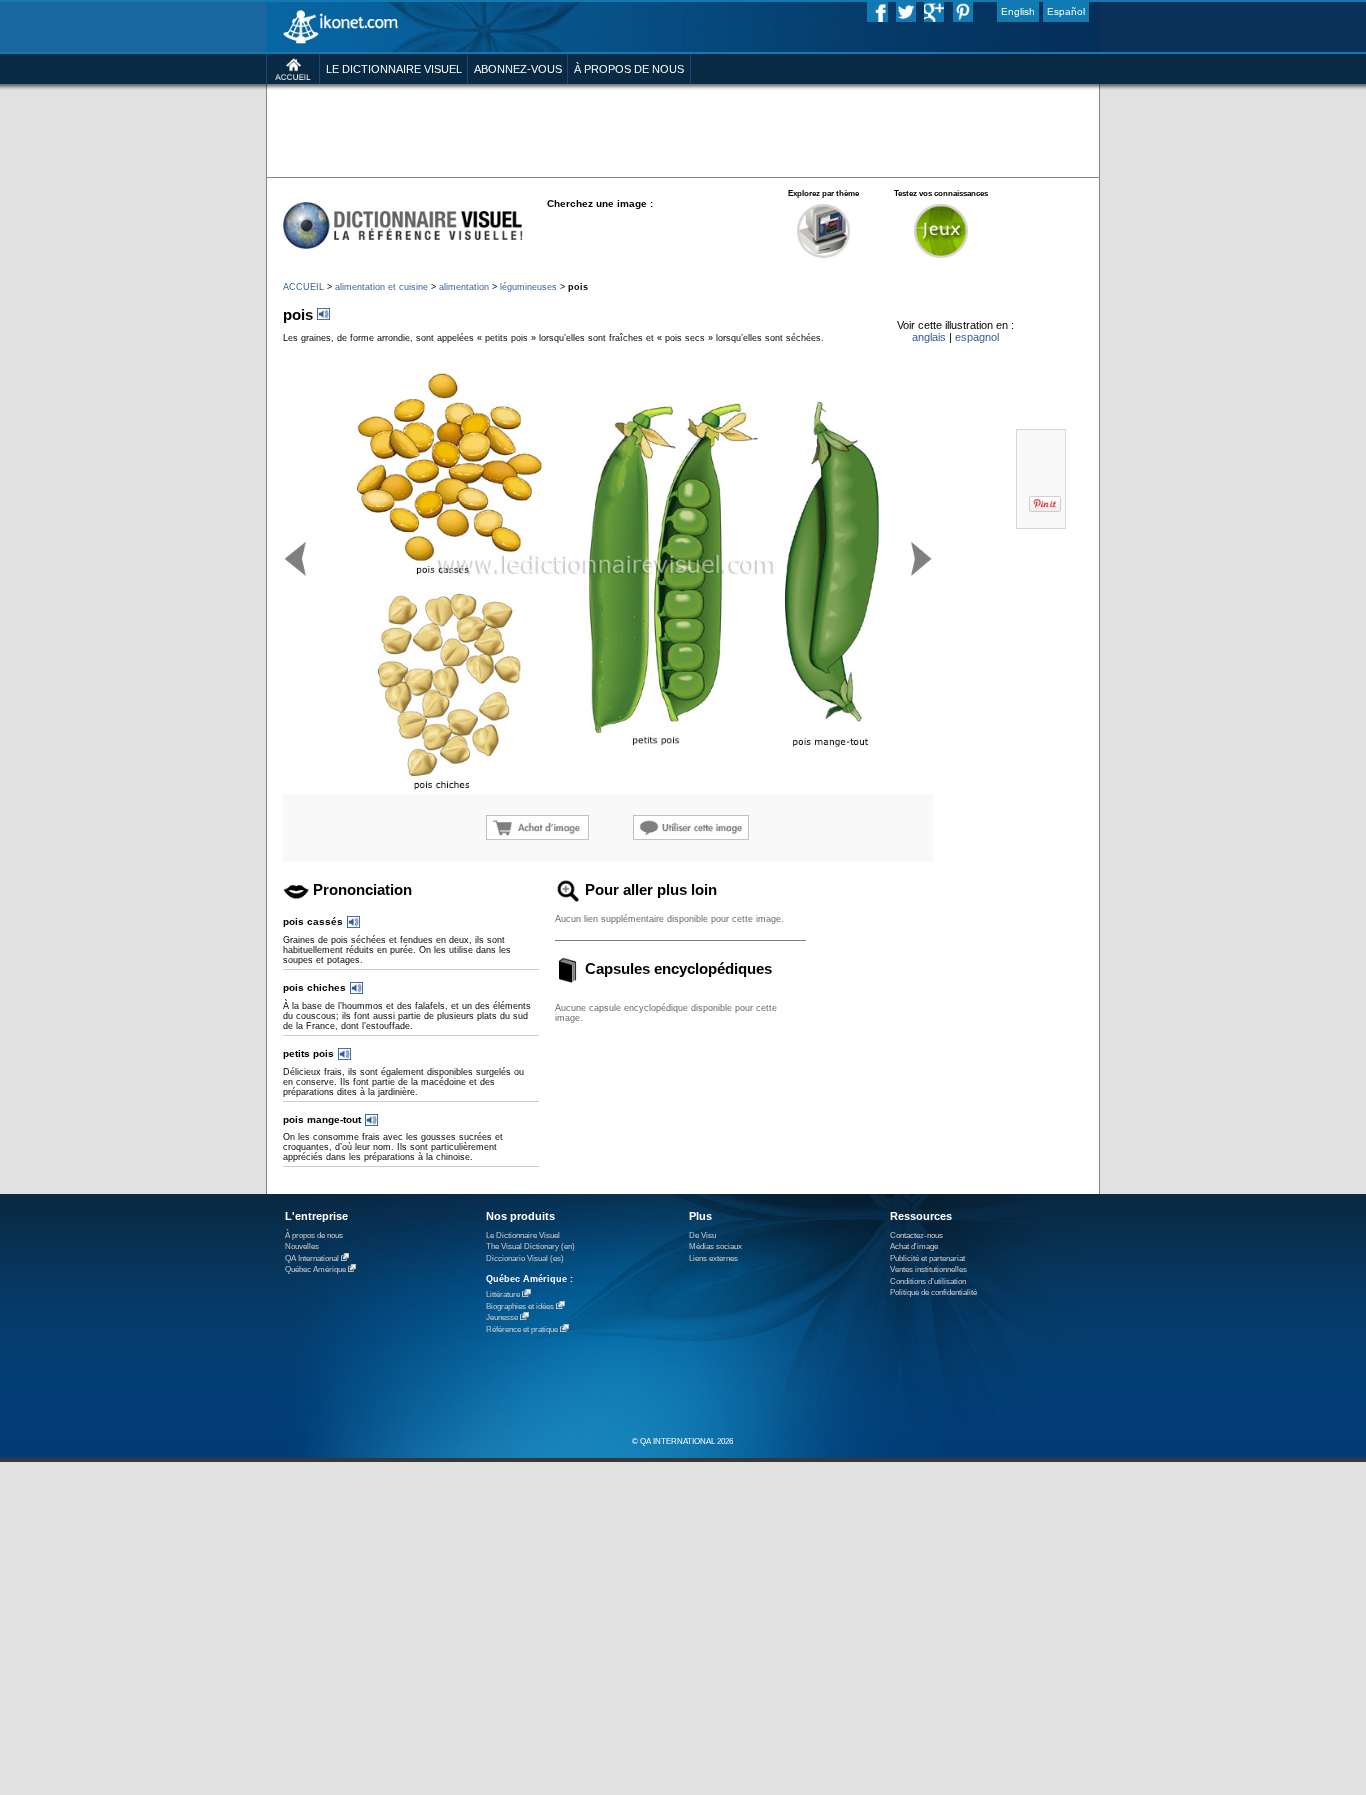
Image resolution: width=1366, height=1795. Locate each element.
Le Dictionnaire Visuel (523, 1235)
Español (1066, 11)
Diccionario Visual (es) (525, 1258)
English (1018, 11)
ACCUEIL (303, 287)
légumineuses (528, 287)
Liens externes (713, 1258)
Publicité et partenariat (927, 1258)
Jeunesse (502, 1317)
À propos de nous (314, 1235)
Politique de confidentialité (933, 1292)
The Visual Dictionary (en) (530, 1246)
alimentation (464, 287)
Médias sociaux (715, 1246)
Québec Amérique (315, 1269)
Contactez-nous (916, 1235)
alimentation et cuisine (381, 287)
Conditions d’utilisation (928, 1281)
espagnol (977, 337)
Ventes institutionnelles (928, 1269)
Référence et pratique (522, 1329)
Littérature (503, 1294)
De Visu (702, 1235)
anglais (929, 337)
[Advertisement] (682, 129)
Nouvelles (302, 1246)
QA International (312, 1258)
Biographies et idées (520, 1306)
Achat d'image (914, 1246)
